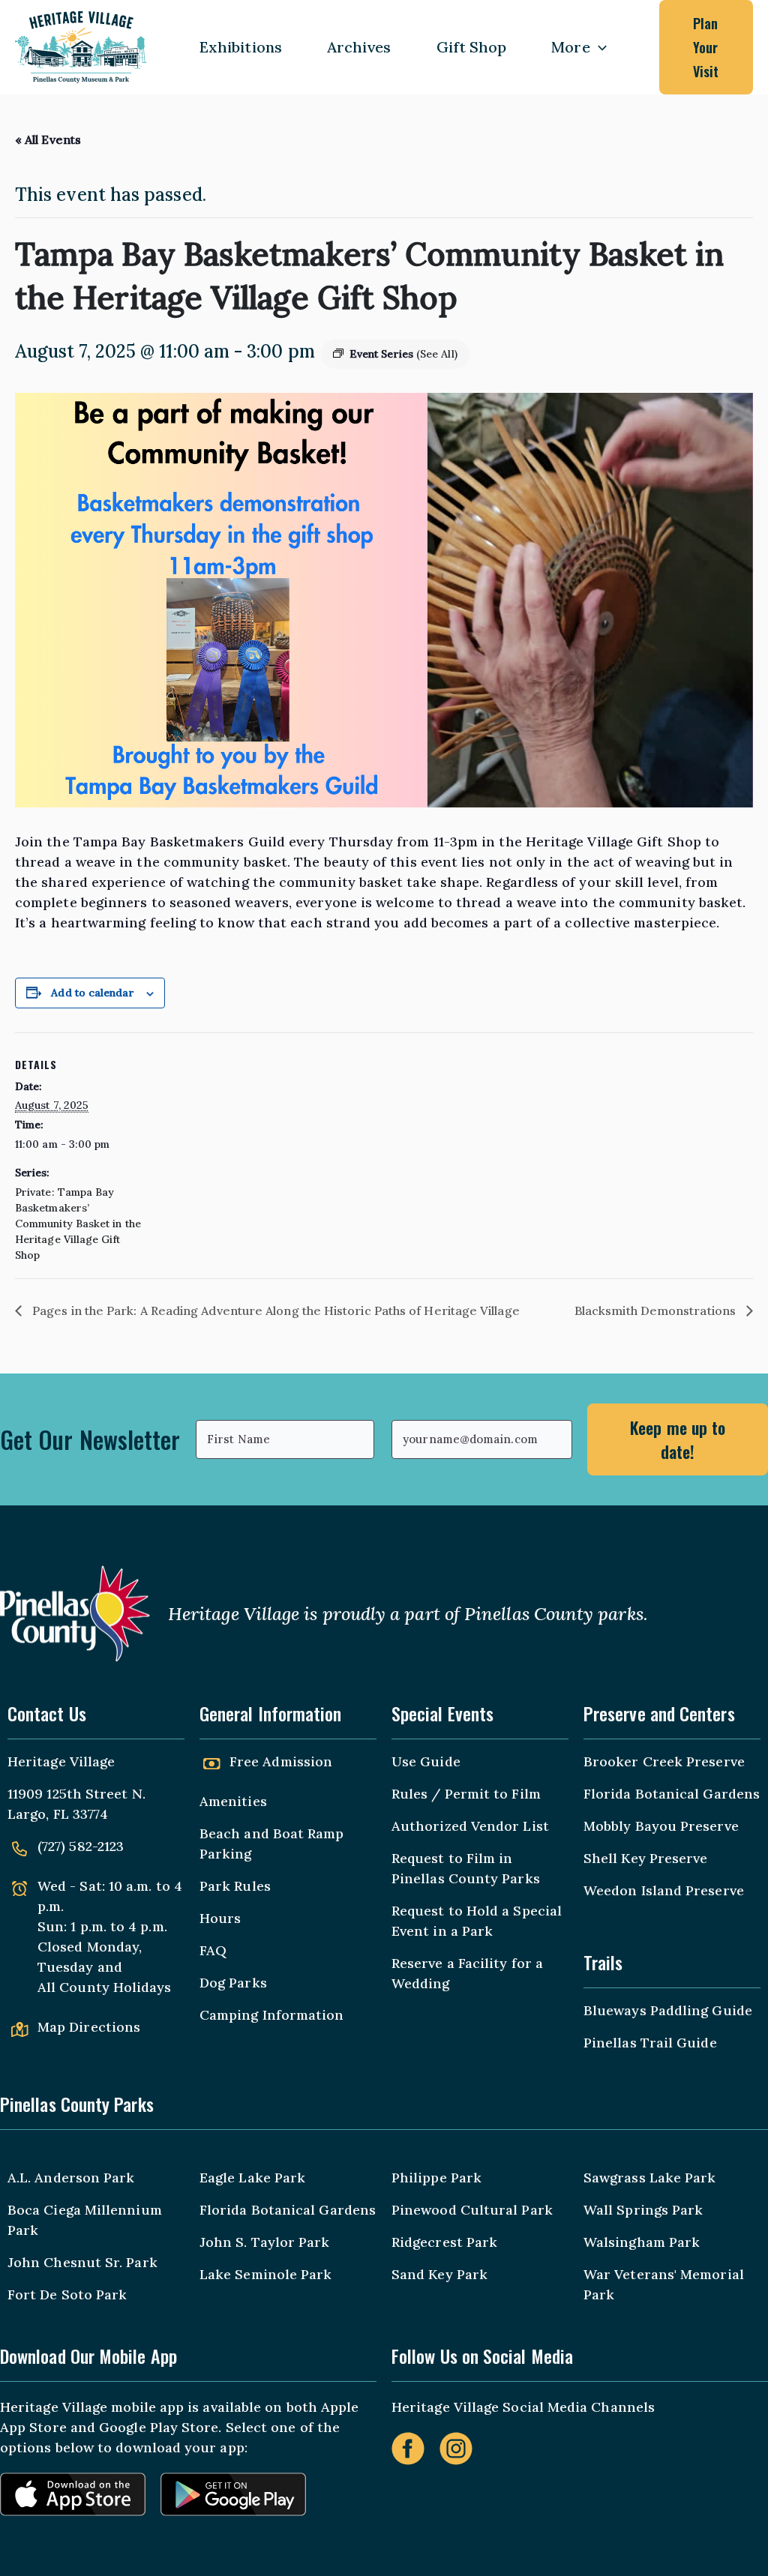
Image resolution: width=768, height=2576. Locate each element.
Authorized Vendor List (470, 1826)
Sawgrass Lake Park (649, 2178)
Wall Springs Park (643, 2210)
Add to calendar (92, 993)
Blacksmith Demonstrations (657, 1310)
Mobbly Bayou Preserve (661, 1826)
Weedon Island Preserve (664, 1890)
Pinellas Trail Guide (650, 2043)
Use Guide (426, 1761)
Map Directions (89, 2027)
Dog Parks (233, 1983)
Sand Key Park (439, 2274)
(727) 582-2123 (81, 1846)
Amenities (233, 1801)
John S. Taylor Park (265, 2242)
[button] (598, 47)
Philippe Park (436, 2178)
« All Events (48, 139)
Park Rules (235, 1886)
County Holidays (115, 1987)
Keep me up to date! (678, 1439)
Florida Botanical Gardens (672, 1794)
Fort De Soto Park (67, 2294)
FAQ (213, 1950)
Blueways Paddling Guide (668, 2010)
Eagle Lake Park (252, 2178)
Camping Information (272, 2015)
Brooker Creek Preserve (664, 1761)
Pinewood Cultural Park (472, 2210)
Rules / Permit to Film (466, 1794)
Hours (220, 1918)
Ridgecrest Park (444, 2242)
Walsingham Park (642, 2242)
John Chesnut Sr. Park (82, 2262)
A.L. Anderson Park (71, 2178)
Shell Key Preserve (645, 1858)
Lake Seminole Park (265, 2274)
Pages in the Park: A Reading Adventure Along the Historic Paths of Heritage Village (274, 1310)
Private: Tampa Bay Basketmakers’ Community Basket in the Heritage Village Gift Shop (78, 1224)
